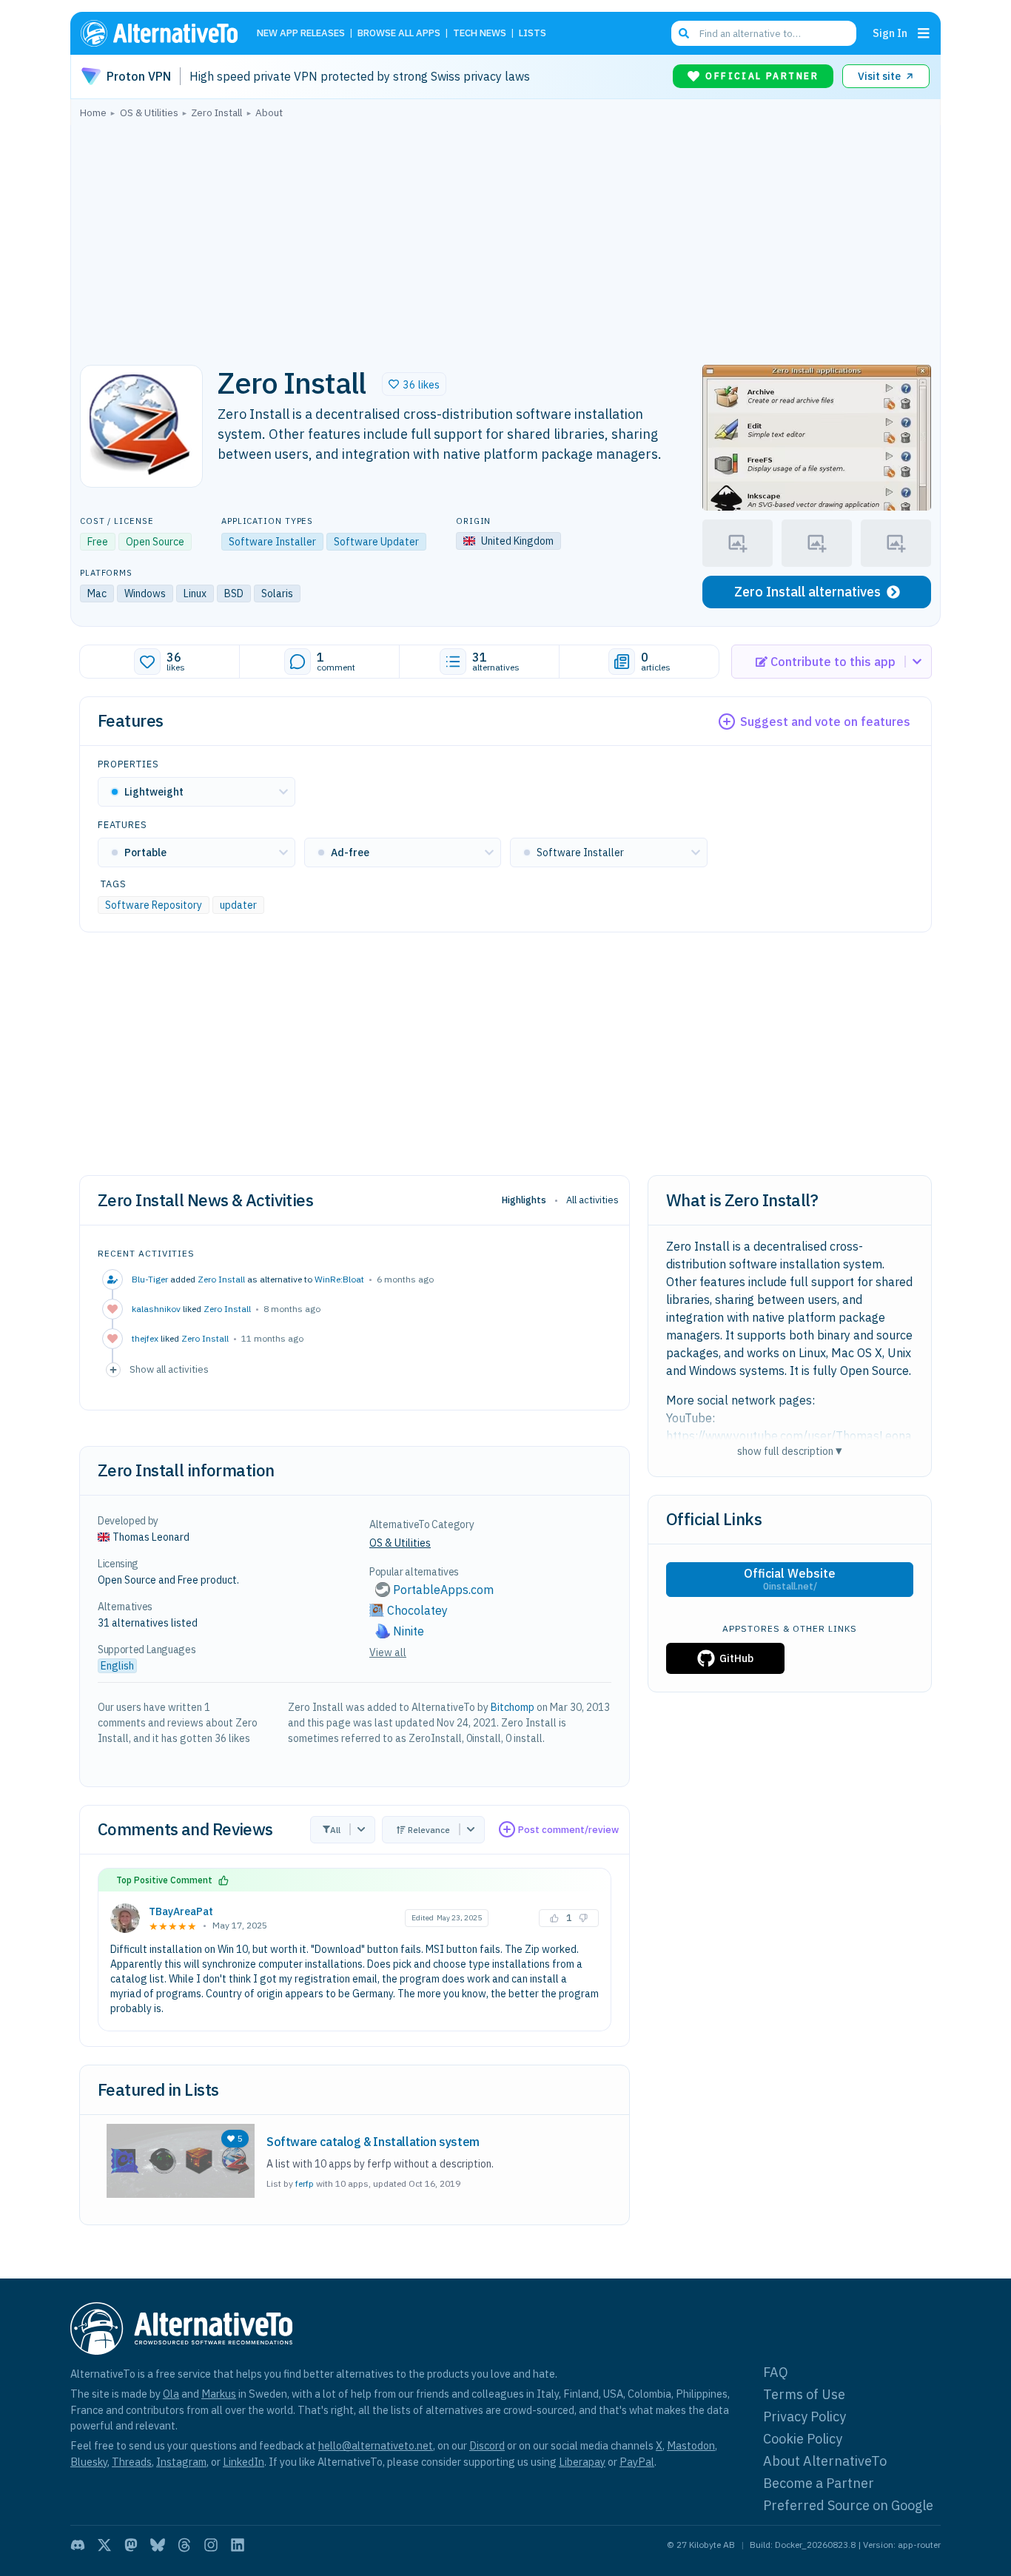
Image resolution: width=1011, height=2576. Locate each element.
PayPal (637, 2462)
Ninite (409, 1631)
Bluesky (89, 2462)
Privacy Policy (805, 2417)
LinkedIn (243, 2462)
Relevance (429, 1830)
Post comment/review (568, 1830)
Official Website (790, 1579)
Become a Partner (819, 2483)
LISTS (533, 34)
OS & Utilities (400, 1543)
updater (238, 905)
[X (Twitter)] (104, 2545)
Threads (132, 2462)
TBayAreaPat (181, 1911)
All (335, 1830)
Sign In (890, 33)
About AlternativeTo (825, 2461)
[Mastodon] (131, 2545)
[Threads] (184, 2545)
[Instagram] (211, 2545)
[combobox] (764, 33)
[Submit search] (684, 33)
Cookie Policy (803, 2439)
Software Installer (272, 542)
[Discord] (78, 2545)
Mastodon (691, 2445)
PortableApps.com (443, 1590)
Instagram (181, 2462)
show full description (790, 1451)
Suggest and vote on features (825, 722)
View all (388, 1652)
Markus (219, 2394)
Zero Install (221, 1279)
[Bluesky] (158, 2545)
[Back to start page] (166, 33)
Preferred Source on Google (848, 2505)
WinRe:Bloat (339, 1279)
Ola (171, 2394)
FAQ (776, 2372)
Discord (487, 2445)
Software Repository (154, 905)
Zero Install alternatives (807, 592)
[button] (414, 384)
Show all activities (169, 1369)
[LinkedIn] (238, 2545)
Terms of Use (804, 2394)
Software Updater (376, 542)
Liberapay (582, 2462)
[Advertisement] (505, 238)
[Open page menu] (924, 33)
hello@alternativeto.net (376, 2445)
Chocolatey (417, 1610)
